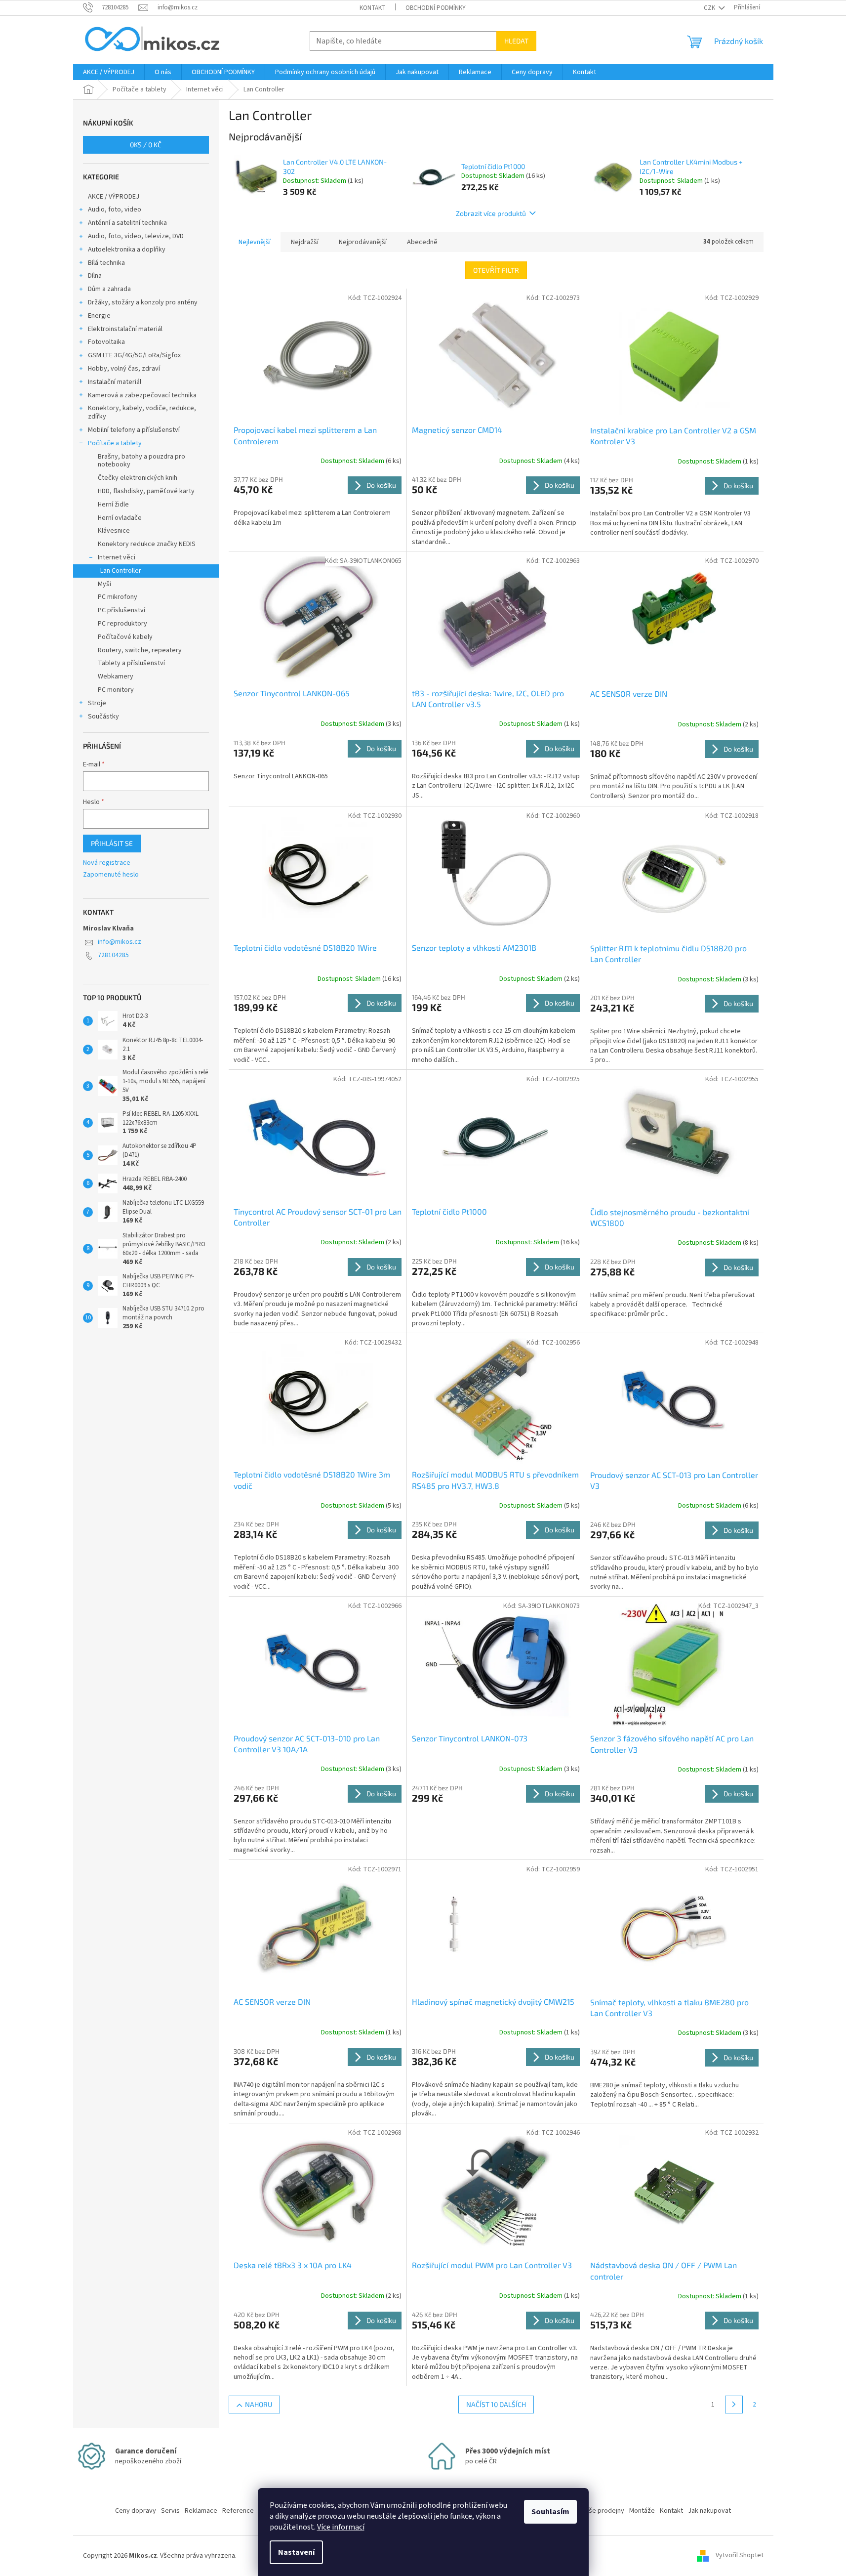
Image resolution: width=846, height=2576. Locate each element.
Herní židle (113, 505)
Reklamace (201, 2511)
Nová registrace (107, 863)
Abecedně (422, 242)
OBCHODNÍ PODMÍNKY (436, 8)
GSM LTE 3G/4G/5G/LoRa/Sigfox (134, 355)
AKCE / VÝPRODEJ (114, 197)
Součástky (103, 717)
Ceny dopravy (136, 2511)
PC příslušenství (121, 610)
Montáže (642, 2511)
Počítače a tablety (115, 443)
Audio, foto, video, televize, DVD (136, 236)
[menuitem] (109, 72)
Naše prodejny (603, 2511)
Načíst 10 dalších (496, 2404)
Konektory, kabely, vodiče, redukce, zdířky (142, 412)
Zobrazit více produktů (491, 213)
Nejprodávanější (363, 242)
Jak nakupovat (709, 2511)
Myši (104, 584)
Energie (99, 316)
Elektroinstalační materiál (125, 329)
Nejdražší (305, 242)
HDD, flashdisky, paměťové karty (146, 491)
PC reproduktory (122, 624)
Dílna (95, 276)
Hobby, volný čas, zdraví (124, 369)
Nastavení (296, 2552)
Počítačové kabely (125, 637)
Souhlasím (550, 2512)
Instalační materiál (115, 382)
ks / (146, 145)
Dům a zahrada (109, 289)
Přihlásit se (112, 843)
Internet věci (117, 557)
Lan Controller (121, 571)
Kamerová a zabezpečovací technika (142, 395)
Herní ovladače (120, 518)
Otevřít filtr (496, 270)
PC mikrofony (118, 597)
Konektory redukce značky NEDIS (147, 544)
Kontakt (373, 8)
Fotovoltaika (106, 342)
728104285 (113, 955)
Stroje (97, 703)
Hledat (516, 41)
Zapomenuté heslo (111, 875)
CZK (710, 8)
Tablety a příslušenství (131, 663)
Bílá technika (106, 263)
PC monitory (116, 690)
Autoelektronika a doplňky (127, 250)
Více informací (341, 2527)
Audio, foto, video (115, 210)
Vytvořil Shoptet (740, 2556)
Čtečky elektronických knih (138, 478)
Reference (238, 2511)
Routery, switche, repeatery (140, 650)
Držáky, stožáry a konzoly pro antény (143, 302)
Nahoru (259, 2404)
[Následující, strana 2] (734, 2405)
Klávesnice (114, 531)
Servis (170, 2511)
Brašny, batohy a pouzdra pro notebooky (141, 461)
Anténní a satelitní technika (127, 223)
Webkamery (116, 676)
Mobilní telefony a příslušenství (134, 430)
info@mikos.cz (120, 942)
